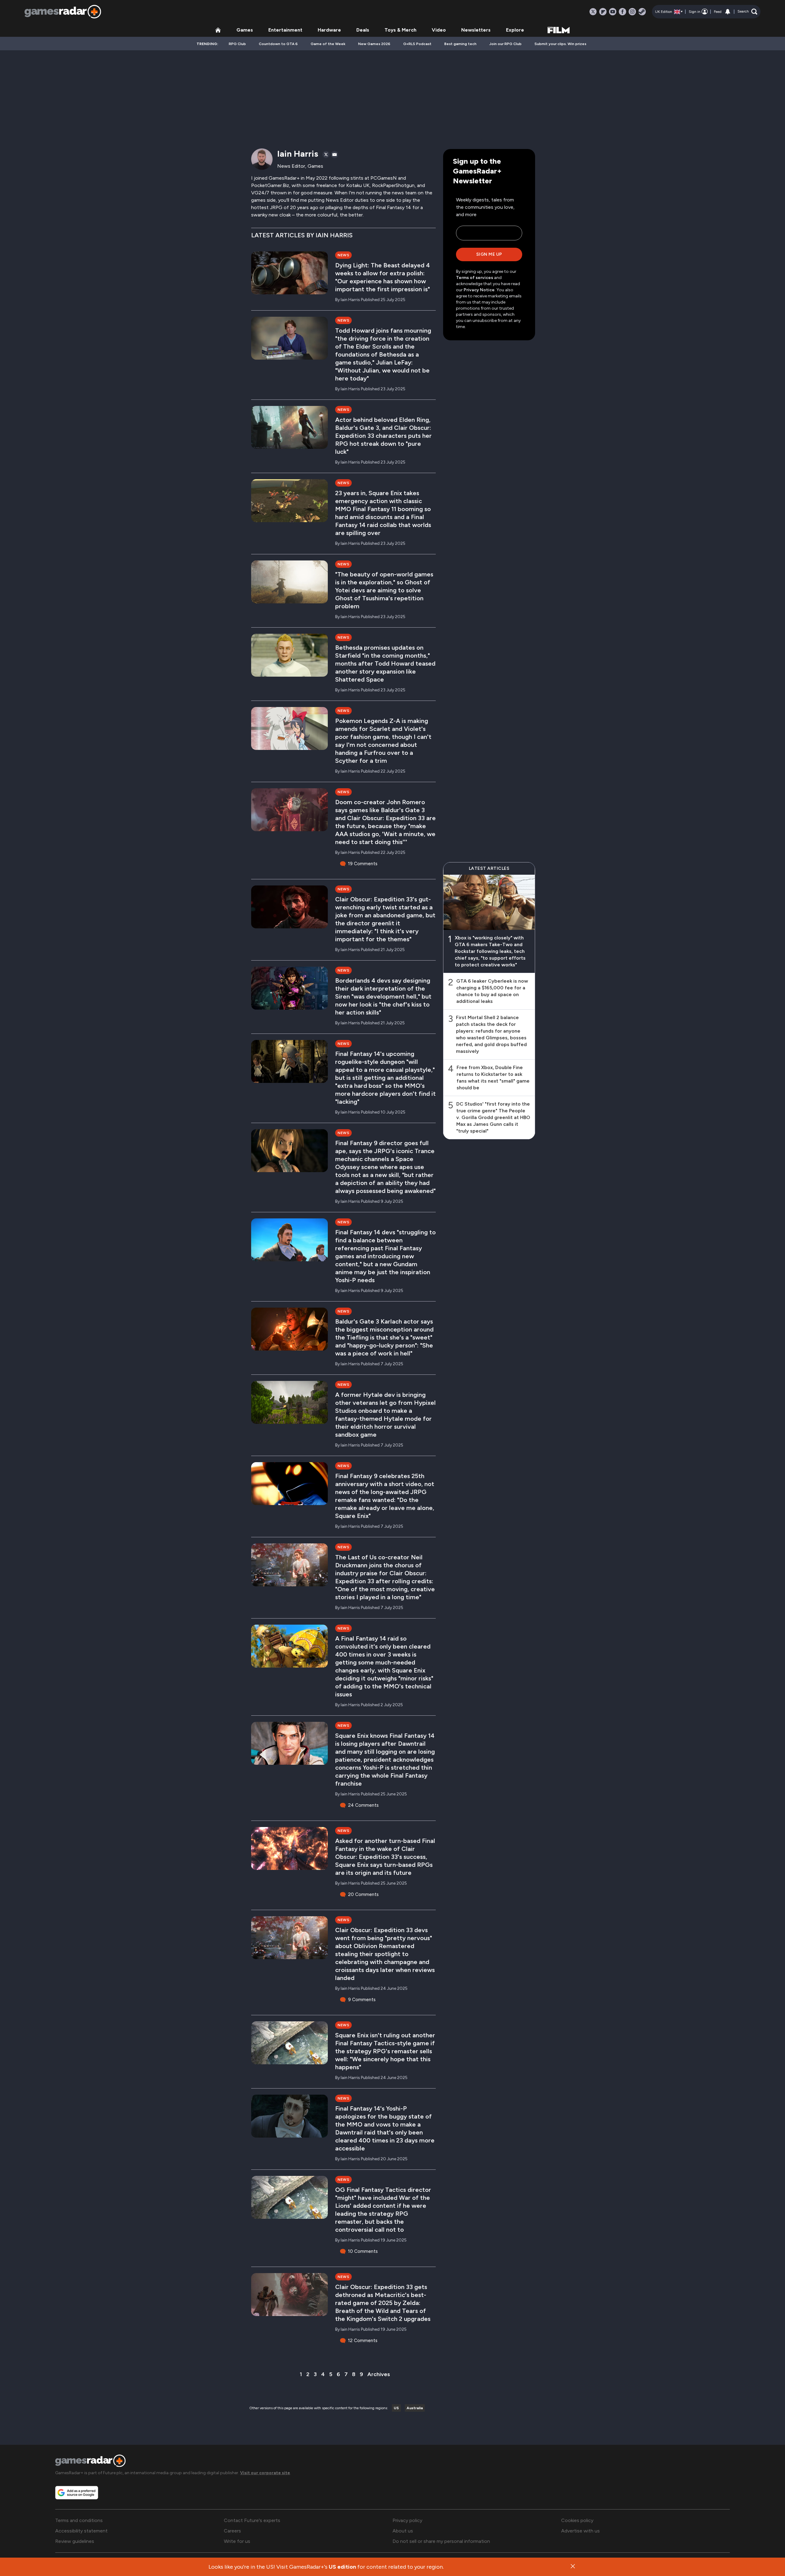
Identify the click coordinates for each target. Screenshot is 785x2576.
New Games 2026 (374, 44)
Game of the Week (328, 44)
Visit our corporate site (265, 2473)
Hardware (329, 30)
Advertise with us (580, 2531)
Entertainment (285, 30)
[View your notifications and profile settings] (728, 12)
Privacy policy (407, 2520)
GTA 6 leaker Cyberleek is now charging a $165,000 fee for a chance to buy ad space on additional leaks (492, 991)
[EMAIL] (335, 155)
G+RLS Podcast (417, 44)
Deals (363, 30)
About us (403, 2531)
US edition (342, 2567)
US (396, 2408)
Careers (232, 2531)
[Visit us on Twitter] (593, 12)
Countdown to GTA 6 (278, 44)
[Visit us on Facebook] (622, 12)
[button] (747, 12)
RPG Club (237, 44)
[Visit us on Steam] (642, 12)
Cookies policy (577, 2520)
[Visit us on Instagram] (632, 12)
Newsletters (476, 30)
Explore (515, 30)
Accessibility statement (81, 2531)
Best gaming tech (460, 44)
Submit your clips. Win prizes (560, 44)
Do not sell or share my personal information (441, 2541)
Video (439, 30)
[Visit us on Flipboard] (603, 12)
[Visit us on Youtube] (613, 12)
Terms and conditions (79, 2520)
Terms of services (475, 278)
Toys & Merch (400, 30)
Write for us (237, 2541)
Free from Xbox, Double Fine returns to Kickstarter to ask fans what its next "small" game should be (493, 1078)
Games (245, 30)
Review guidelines (75, 2541)
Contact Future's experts (252, 2520)
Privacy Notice (479, 290)
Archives (379, 2374)
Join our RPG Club (505, 44)
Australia (415, 2408)
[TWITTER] (326, 155)
